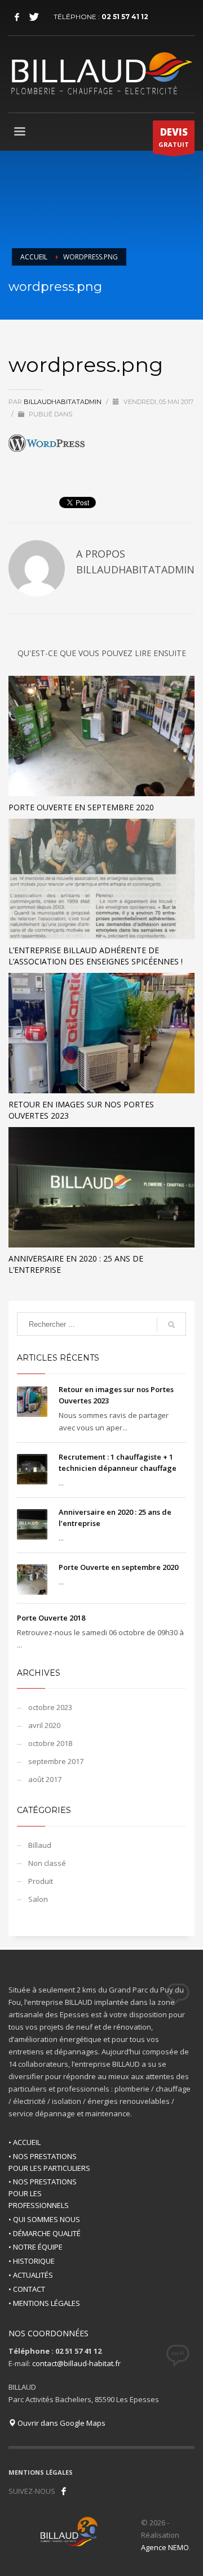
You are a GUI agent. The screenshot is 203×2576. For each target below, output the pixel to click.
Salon (38, 1899)
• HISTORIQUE (32, 2261)
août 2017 (45, 1779)
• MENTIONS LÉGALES (44, 2303)
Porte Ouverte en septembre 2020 (81, 807)
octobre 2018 (50, 1743)
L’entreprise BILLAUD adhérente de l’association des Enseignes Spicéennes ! (96, 956)
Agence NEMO (165, 2547)
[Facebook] (17, 17)
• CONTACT (27, 2289)
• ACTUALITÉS (31, 2275)
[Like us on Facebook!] (64, 2491)
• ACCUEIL (25, 2142)
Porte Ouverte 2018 (51, 1618)
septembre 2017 (56, 1761)
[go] (171, 1325)
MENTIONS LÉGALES (41, 2472)
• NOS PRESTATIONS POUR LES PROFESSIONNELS (43, 2193)
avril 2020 (44, 1725)
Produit (41, 1881)
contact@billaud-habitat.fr (76, 2363)
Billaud (40, 1845)
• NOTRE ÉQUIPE (36, 2247)
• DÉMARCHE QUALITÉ (45, 2233)
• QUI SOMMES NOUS (44, 2219)
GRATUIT (174, 137)
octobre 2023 (50, 1707)
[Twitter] (34, 17)
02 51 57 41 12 (125, 17)
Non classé (47, 1863)
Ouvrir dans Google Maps (61, 2423)
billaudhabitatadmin (63, 402)
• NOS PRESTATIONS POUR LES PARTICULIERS (49, 2162)
